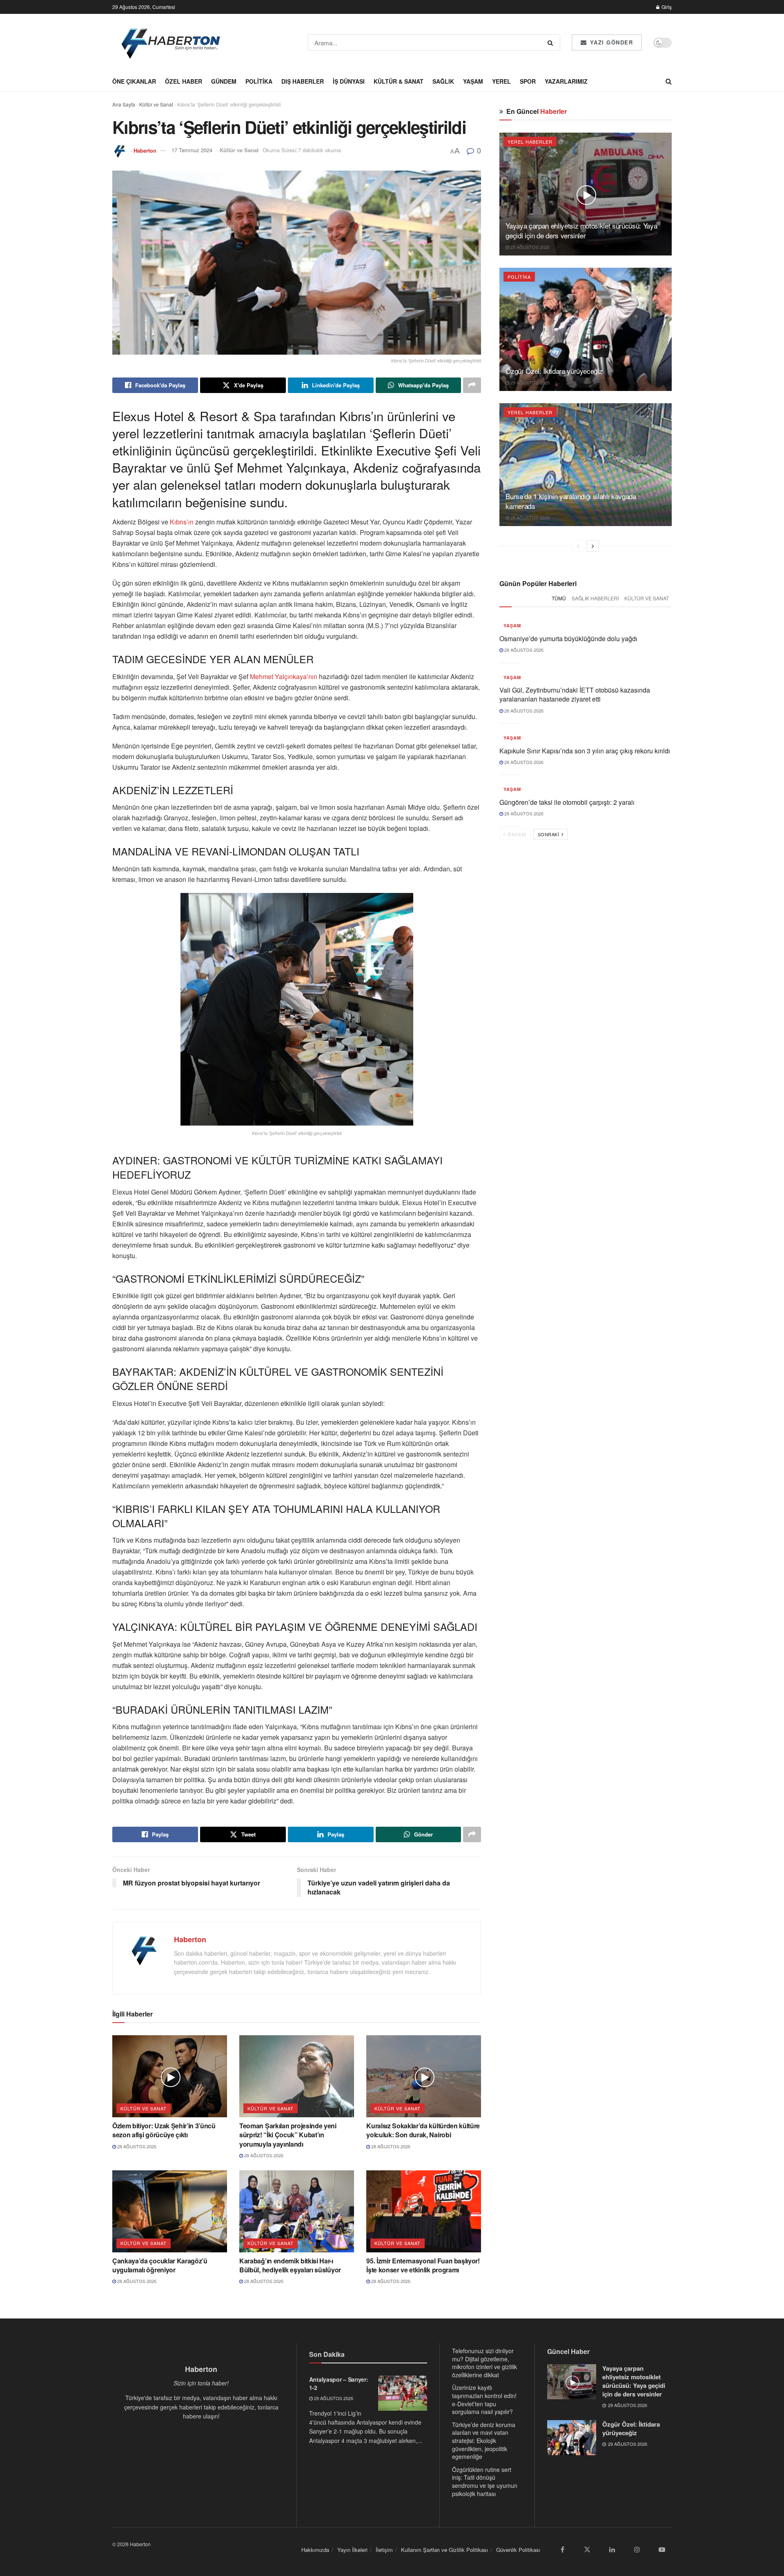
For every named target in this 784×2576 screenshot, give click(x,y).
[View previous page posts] (578, 546)
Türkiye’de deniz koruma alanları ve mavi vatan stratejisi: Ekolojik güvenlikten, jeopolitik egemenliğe (484, 2441)
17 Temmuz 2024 (192, 150)
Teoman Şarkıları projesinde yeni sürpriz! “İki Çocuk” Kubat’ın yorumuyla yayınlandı (288, 2135)
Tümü (559, 598)
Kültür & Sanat (399, 81)
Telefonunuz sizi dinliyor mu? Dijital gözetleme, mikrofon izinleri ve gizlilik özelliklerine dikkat (484, 2363)
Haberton (145, 150)
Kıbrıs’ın (182, 522)
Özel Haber (184, 81)
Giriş (666, 7)
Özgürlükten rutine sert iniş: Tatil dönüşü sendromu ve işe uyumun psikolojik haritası (485, 2482)
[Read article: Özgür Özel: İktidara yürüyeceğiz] (586, 329)
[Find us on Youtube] (662, 2549)
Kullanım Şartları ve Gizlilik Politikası (444, 2550)
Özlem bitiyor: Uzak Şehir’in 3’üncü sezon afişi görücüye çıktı (164, 2130)
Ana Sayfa (124, 104)
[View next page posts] (593, 546)
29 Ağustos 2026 (529, 247)
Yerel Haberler (530, 142)
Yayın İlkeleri (352, 2550)
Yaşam (473, 81)
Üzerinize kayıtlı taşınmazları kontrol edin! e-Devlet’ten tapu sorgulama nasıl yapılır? (484, 2399)
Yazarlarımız (566, 81)
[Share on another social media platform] (472, 385)
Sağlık (443, 81)
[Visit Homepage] (171, 42)
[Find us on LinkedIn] (612, 2549)
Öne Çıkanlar (134, 81)
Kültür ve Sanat (156, 104)
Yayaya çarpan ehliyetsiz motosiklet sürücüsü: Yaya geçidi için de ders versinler (581, 230)
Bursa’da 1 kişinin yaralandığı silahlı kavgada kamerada (571, 501)
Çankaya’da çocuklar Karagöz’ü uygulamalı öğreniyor (160, 2265)
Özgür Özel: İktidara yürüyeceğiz (554, 371)
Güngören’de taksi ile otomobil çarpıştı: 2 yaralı (567, 802)
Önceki (516, 834)
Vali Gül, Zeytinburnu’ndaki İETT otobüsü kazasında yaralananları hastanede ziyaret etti (575, 694)
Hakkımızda (315, 2550)
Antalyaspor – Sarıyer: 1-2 (339, 2383)
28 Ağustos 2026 (136, 2146)
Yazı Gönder (610, 42)
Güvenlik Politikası (518, 2550)
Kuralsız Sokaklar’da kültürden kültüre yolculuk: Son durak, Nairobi (423, 2130)
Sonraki (549, 834)
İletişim (384, 2550)
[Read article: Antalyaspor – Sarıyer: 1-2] (403, 2393)
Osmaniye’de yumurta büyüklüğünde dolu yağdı (568, 638)
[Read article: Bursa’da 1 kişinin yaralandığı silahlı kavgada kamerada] (586, 465)
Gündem (224, 81)
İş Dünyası (349, 81)
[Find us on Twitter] (587, 2549)
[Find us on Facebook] (562, 2549)
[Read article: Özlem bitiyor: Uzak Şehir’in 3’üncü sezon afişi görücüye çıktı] (170, 2076)
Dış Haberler (303, 81)
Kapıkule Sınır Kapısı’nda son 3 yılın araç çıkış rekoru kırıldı (585, 751)
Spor (528, 81)
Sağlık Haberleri (595, 598)
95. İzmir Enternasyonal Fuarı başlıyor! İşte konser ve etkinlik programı (423, 2265)
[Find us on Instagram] (637, 2549)
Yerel (501, 81)
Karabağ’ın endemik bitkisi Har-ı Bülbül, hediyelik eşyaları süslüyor (290, 2265)
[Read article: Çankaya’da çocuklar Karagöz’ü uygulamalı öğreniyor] (170, 2211)
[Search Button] (552, 42)
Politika (259, 81)
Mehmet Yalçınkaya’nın (284, 676)
